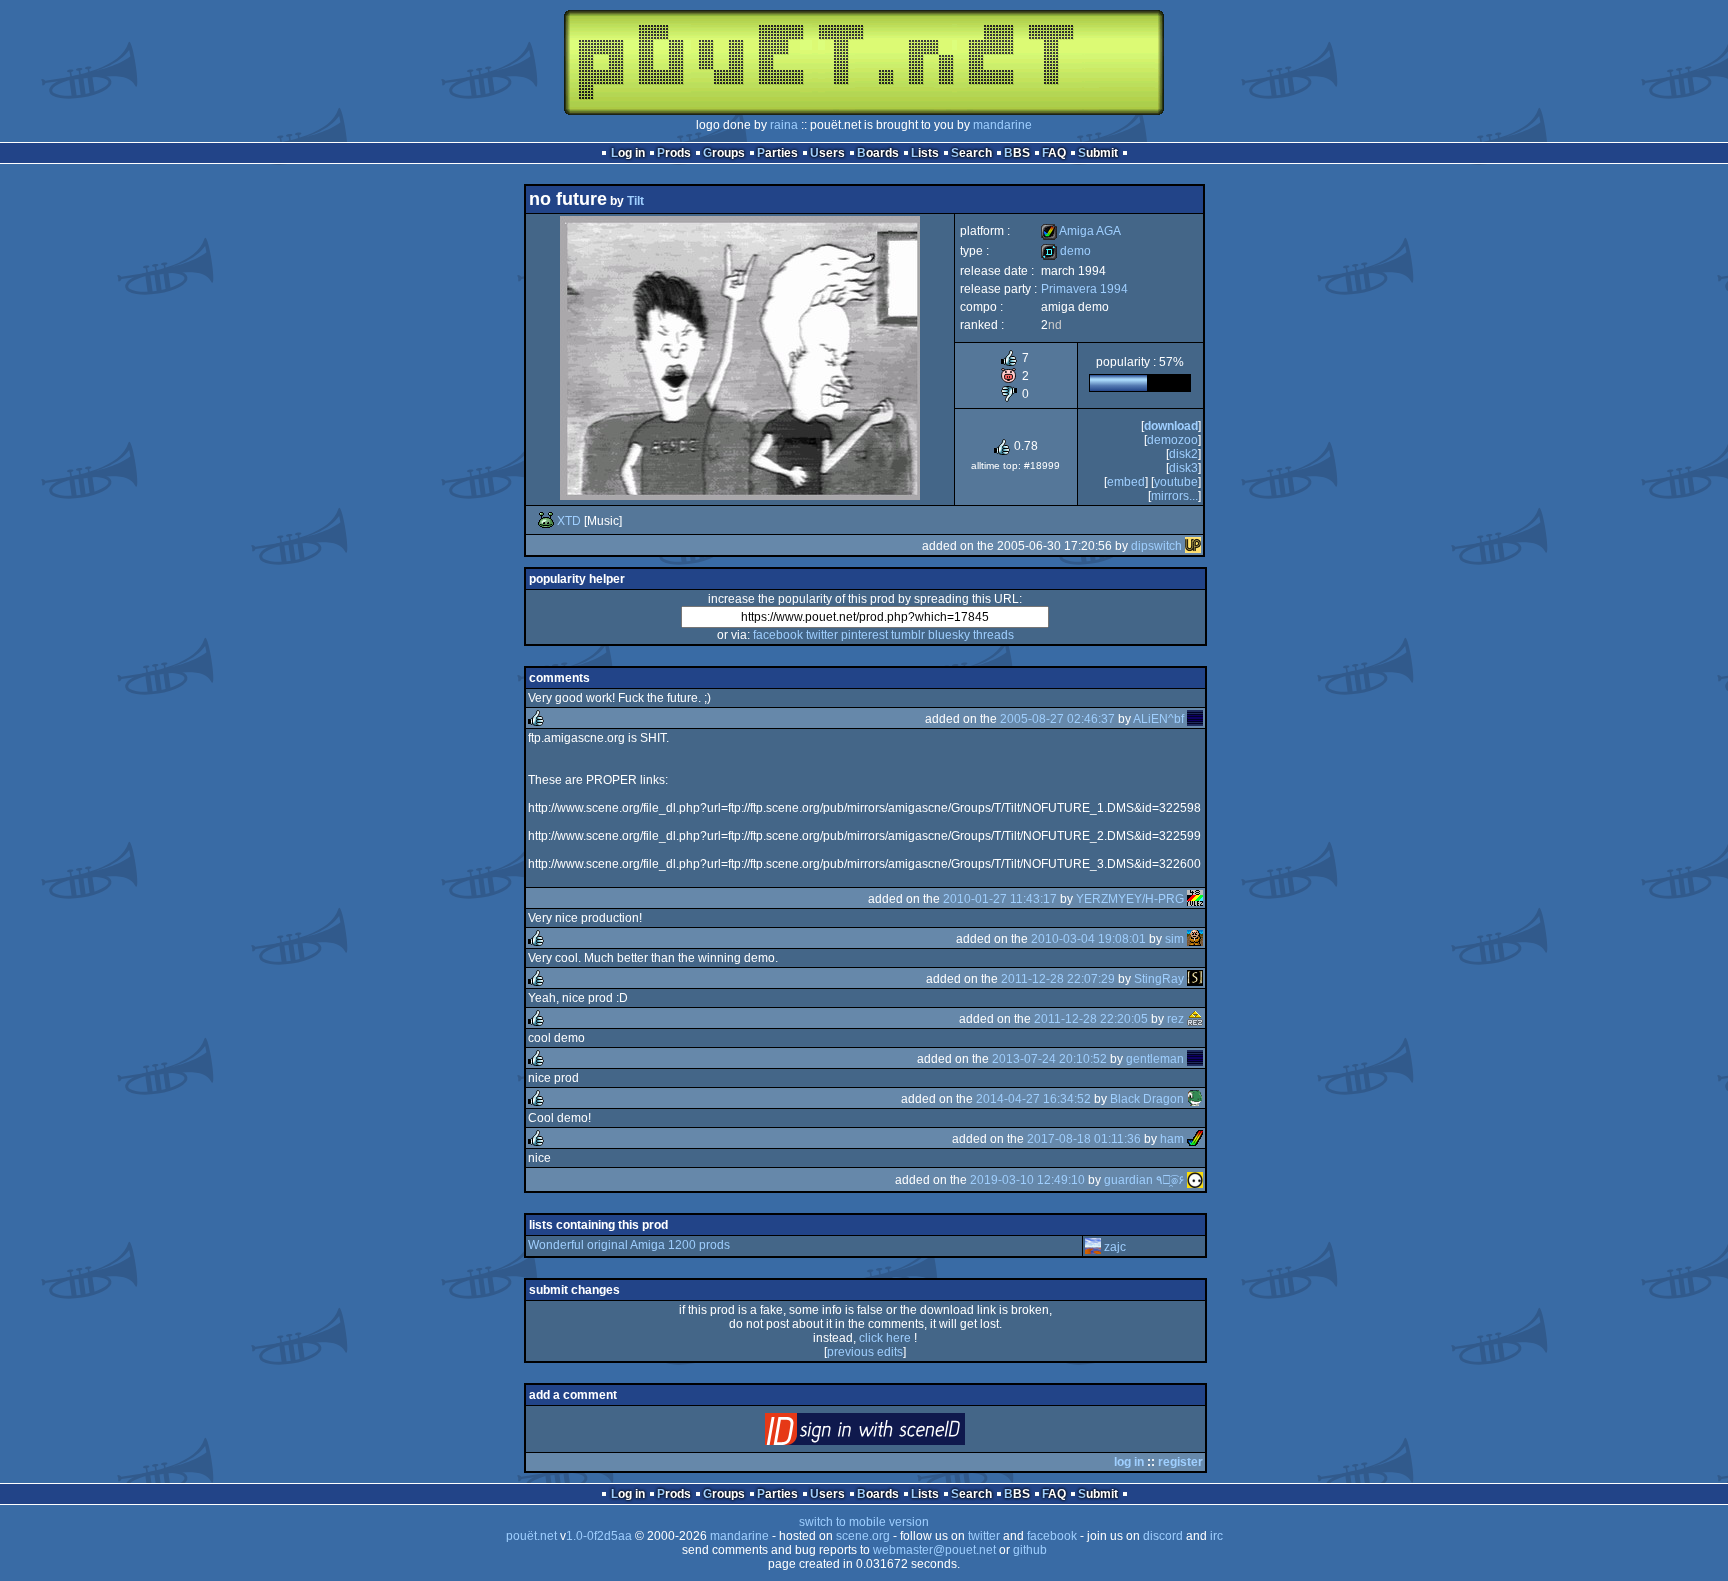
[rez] (1195, 1019)
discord (1163, 1536)
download (1171, 426)
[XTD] (546, 521)
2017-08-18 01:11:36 (1084, 1139)
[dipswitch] (1193, 546)
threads (993, 635)
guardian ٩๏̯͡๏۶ (1144, 1180)
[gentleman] (1195, 1059)
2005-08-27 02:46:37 (1057, 719)
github (1030, 1550)
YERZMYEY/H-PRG (1130, 899)
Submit (1098, 153)
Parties (777, 153)
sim (1174, 939)
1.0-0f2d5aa (599, 1536)
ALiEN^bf (1158, 719)
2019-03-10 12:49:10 (1027, 1180)
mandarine (1002, 125)
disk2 (1183, 454)
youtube (1176, 482)
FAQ (1054, 153)
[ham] (1195, 1139)
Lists (925, 153)
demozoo (1172, 440)
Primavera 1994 (1084, 289)
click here (885, 1338)
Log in (628, 153)
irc (1216, 1536)
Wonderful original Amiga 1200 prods (629, 1245)
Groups (724, 153)
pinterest (864, 635)
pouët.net (531, 1536)
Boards (878, 153)
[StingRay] (1195, 979)
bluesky (949, 635)
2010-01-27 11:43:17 (1000, 899)
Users (827, 153)
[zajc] (1093, 1247)
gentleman (1155, 1059)
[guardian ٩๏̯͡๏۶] (1195, 1180)
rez (1175, 1019)
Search (971, 153)
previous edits (865, 1352)
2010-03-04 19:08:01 (1088, 939)
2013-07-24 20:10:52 (1049, 1059)
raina (784, 125)
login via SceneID (898, 1433)
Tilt (635, 201)
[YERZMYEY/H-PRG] (1195, 899)
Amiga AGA (1081, 231)
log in (1129, 1462)
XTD (569, 521)
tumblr (908, 635)
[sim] (1195, 939)
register (1180, 1462)
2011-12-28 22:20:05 (1091, 1019)
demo (1066, 251)
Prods (674, 153)
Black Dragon (1147, 1099)
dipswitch (1156, 546)
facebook (778, 635)
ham (1172, 1139)
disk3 (1183, 468)
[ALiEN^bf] (1195, 719)
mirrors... (1174, 496)
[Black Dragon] (1195, 1099)
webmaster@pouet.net (934, 1550)
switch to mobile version (864, 1522)
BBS (1017, 153)
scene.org (863, 1536)
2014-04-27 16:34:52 (1033, 1099)
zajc (1115, 1247)
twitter (822, 635)
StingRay (1159, 979)
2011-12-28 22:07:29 (1058, 979)
